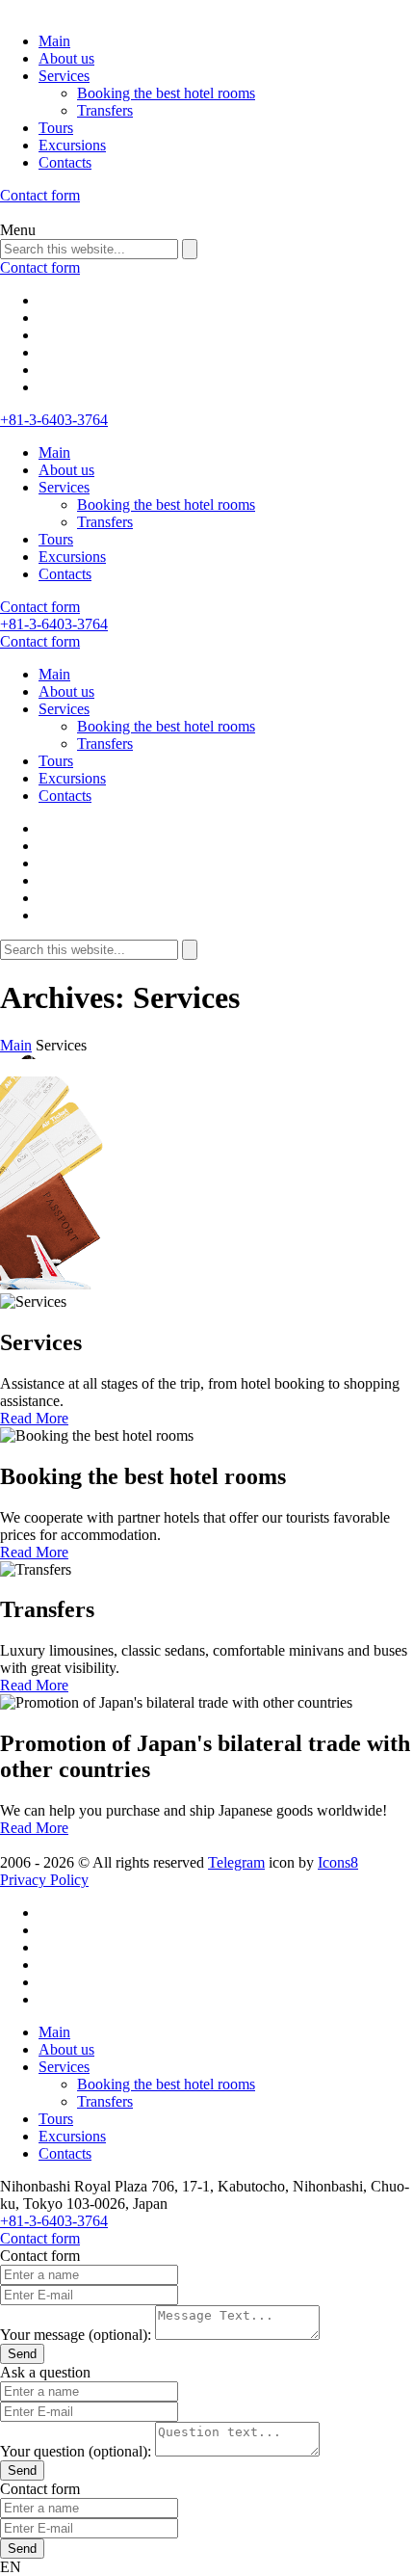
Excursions (72, 145)
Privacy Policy (44, 1880)
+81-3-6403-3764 (54, 420)
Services (64, 76)
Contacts (65, 162)
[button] (207, 2567)
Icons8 (338, 1862)
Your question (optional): (76, 2451)
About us (66, 58)
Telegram (236, 1862)
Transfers (105, 110)
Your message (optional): (76, 2335)
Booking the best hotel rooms (166, 93)
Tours (56, 128)
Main (54, 41)
